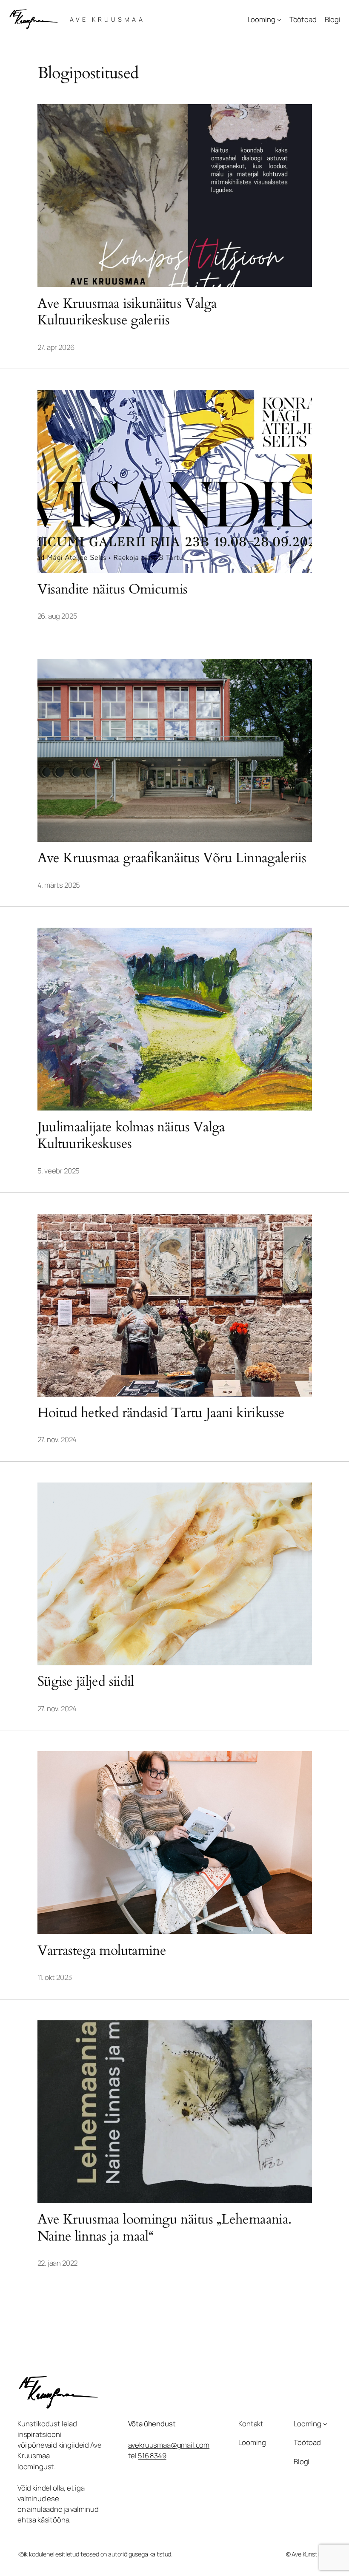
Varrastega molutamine (102, 1951)
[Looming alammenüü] (279, 20)
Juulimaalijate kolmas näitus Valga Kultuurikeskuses (131, 1136)
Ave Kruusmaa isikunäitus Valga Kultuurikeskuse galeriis (127, 312)
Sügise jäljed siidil (86, 1682)
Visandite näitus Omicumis (113, 590)
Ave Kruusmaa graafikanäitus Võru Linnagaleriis (172, 858)
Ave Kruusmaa (107, 19)
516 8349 (152, 2455)
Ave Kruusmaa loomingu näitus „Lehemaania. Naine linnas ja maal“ (164, 2228)
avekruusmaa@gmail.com (169, 2445)
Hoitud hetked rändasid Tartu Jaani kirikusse (161, 1413)
